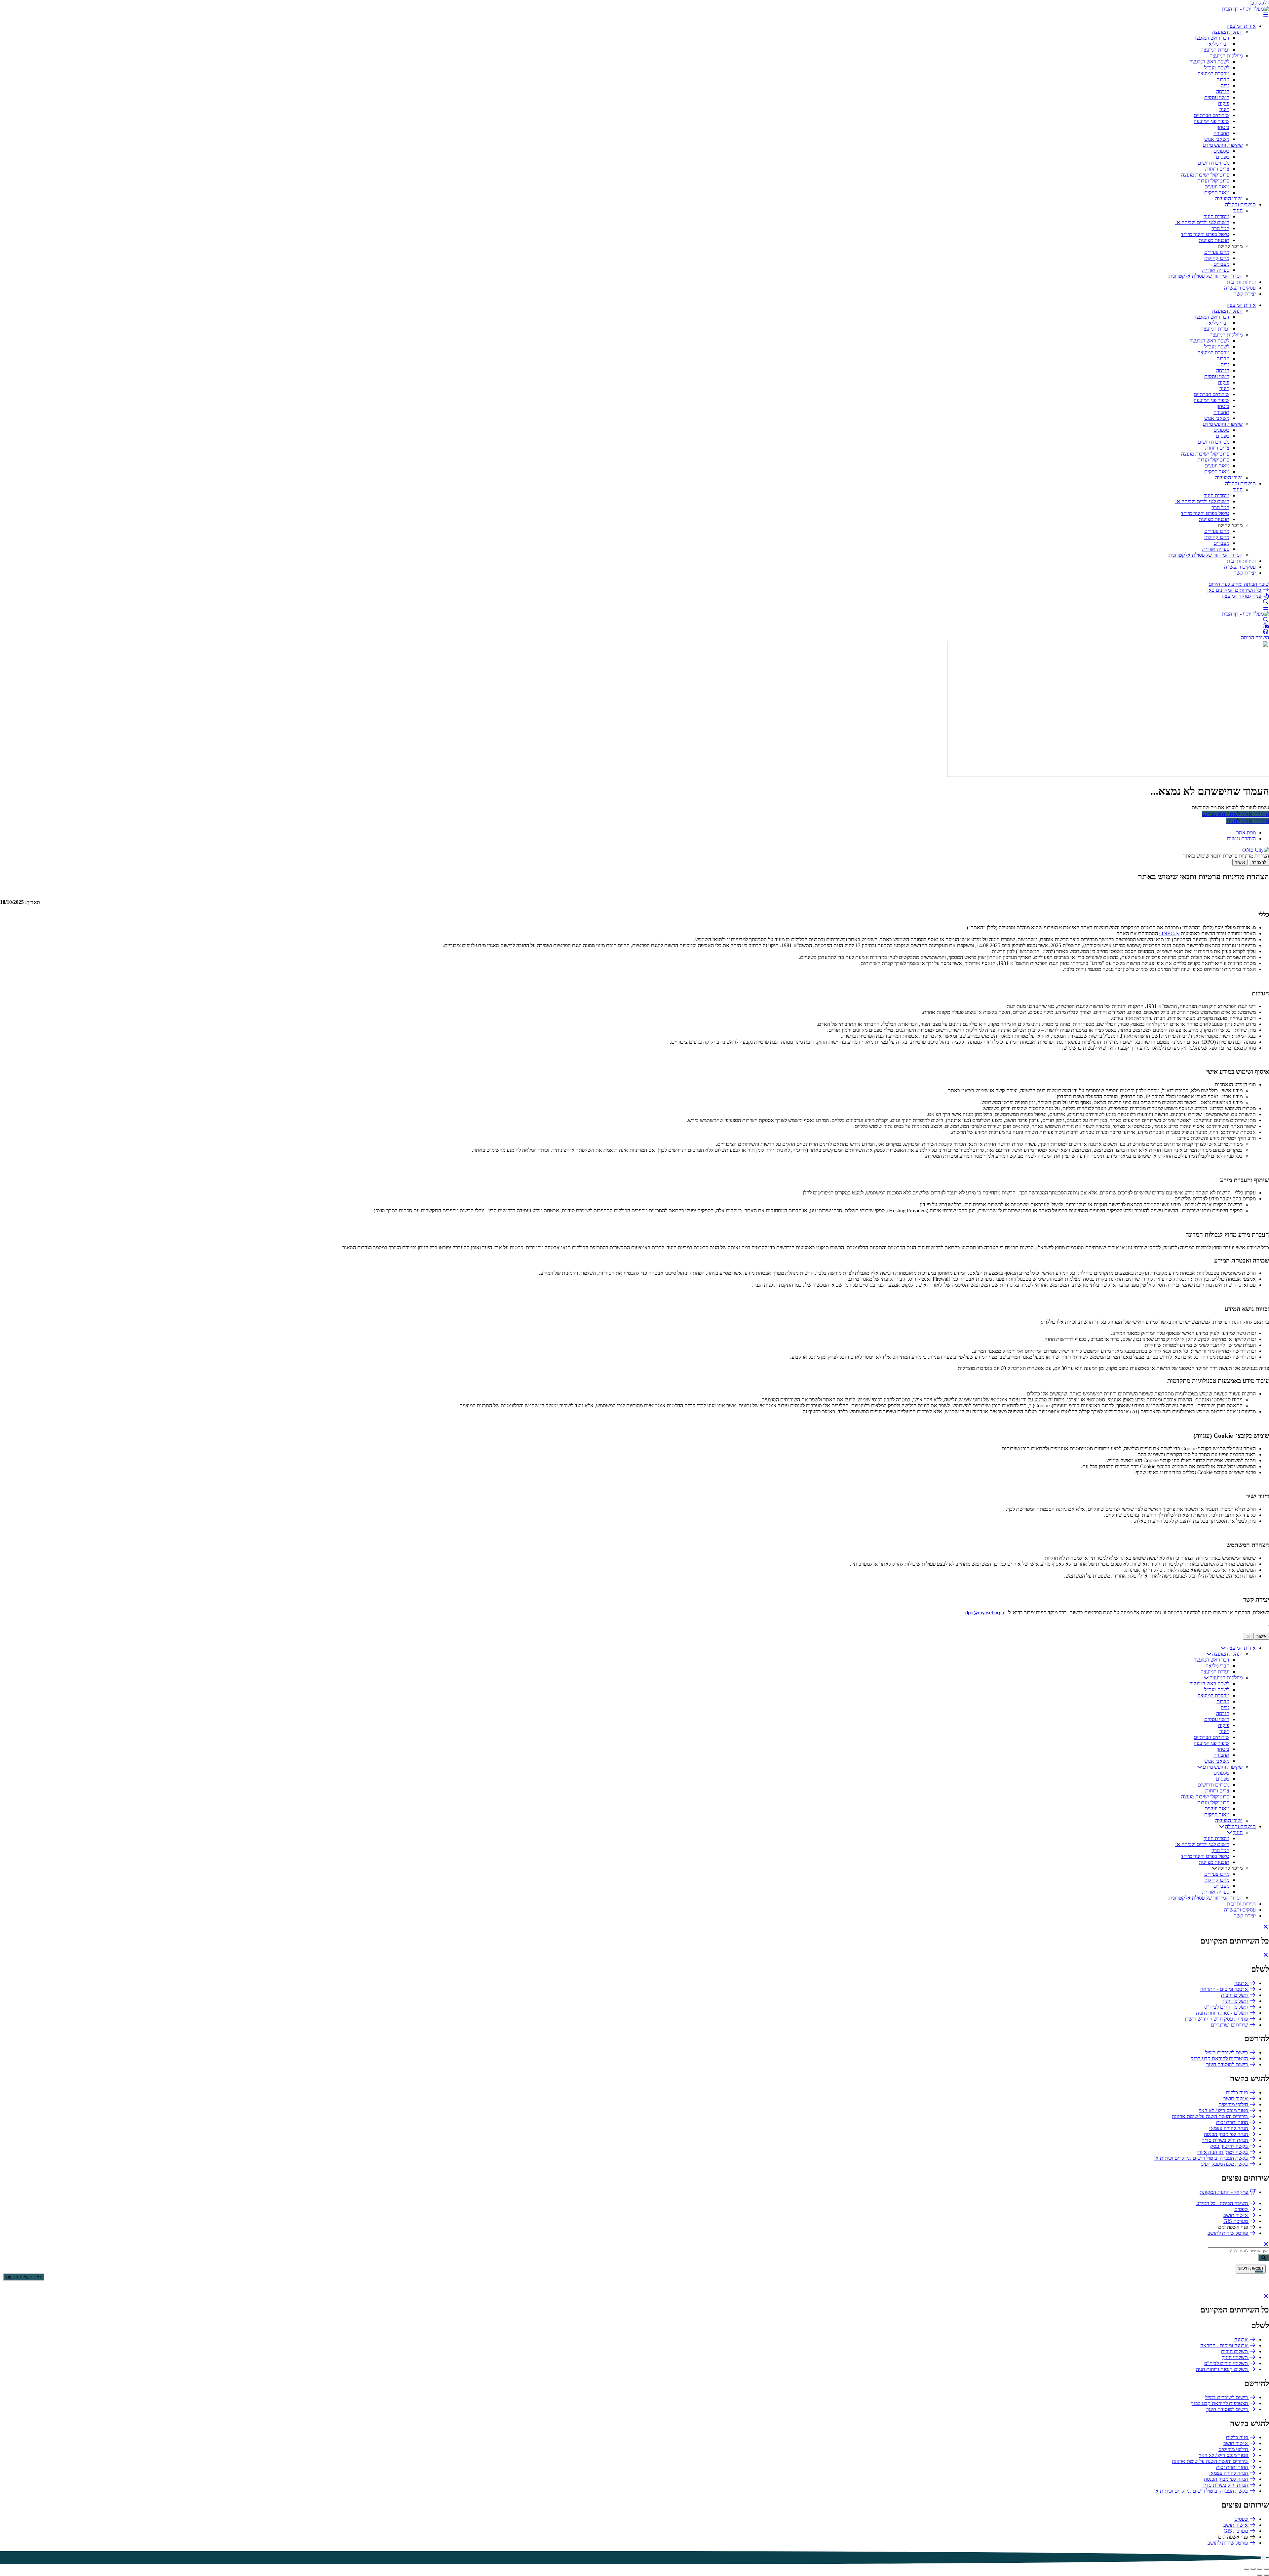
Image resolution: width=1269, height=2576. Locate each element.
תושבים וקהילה (1240, 204)
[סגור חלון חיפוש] (1266, 1955)
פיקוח (1224, 103)
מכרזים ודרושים (1213, 163)
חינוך (1224, 109)
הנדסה (1223, 91)
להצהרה (1259, 862)
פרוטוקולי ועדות (1213, 181)
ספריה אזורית (1216, 270)
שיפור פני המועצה (1211, 121)
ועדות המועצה (1215, 50)
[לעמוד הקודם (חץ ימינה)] (1266, 2575)
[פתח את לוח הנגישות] (1263, 2558)
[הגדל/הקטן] (1266, 2569)
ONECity (1169, 933)
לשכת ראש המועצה (1209, 62)
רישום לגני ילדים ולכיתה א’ (1202, 222)
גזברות (1223, 80)
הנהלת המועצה (1227, 32)
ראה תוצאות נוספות (24, 2277)
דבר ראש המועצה (1211, 38)
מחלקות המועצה (1226, 56)
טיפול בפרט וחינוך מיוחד (1205, 234)
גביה (1225, 85)
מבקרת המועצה (1213, 74)
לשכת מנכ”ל (1217, 68)
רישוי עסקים (1217, 97)
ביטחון (1223, 127)
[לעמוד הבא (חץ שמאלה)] (1260, 2575)
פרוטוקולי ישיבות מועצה (1205, 175)
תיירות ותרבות (1241, 282)
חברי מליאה (1217, 44)
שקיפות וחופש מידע (1223, 145)
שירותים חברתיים (1211, 115)
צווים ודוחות (1217, 169)
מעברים (1221, 264)
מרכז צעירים (1217, 252)
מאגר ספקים (1217, 193)
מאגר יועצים (1217, 187)
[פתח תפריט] (1266, 15)
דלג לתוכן (1260, 3)
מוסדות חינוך (1216, 216)
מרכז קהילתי (1217, 258)
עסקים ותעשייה (1240, 288)
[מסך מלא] (1260, 2569)
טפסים (1223, 157)
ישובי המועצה (1229, 199)
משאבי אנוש (1217, 139)
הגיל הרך (1220, 228)
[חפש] (1264, 2258)
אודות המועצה (1241, 26)
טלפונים (1221, 151)
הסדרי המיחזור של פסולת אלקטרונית (1206, 276)
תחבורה (1221, 133)
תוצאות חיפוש (1251, 2268)
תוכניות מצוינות (1214, 240)
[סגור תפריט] (1266, 1927)
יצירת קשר (1245, 294)
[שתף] (1253, 2569)
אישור (1240, 862)
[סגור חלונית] (1248, 1636)
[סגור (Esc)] (1247, 2569)
